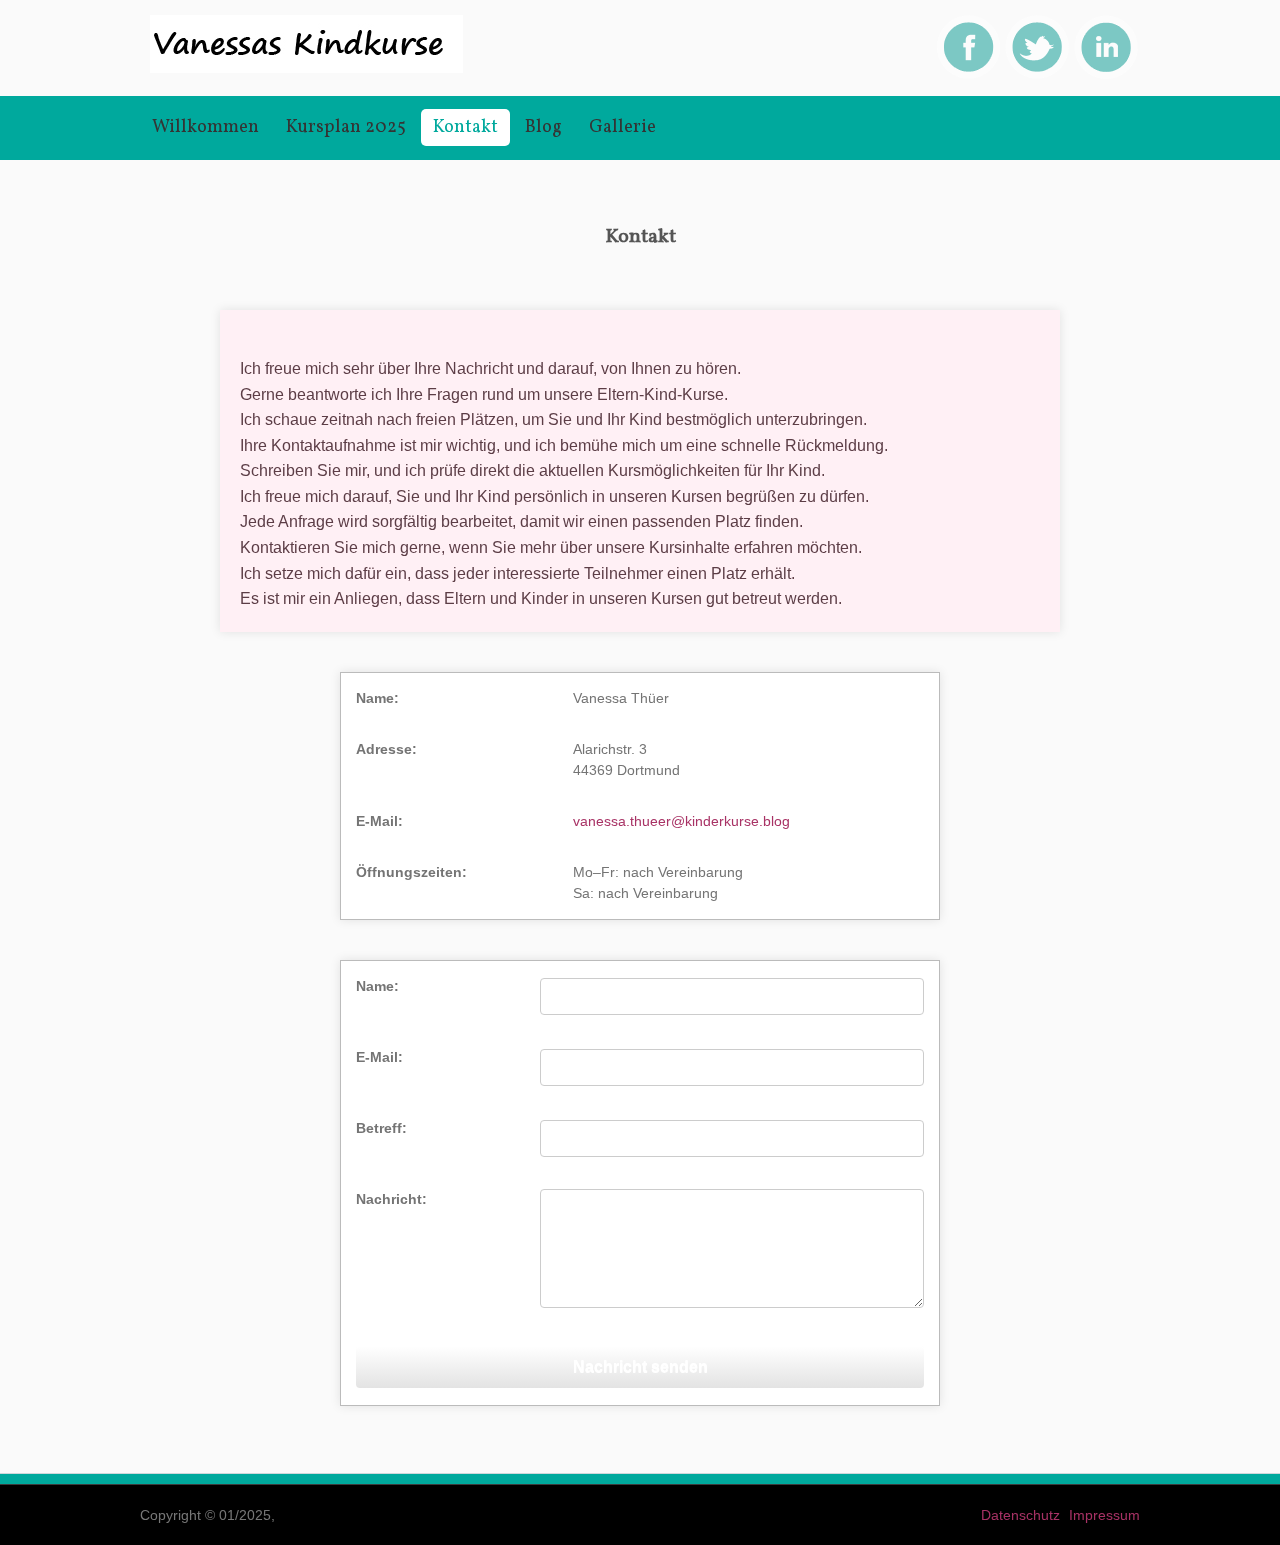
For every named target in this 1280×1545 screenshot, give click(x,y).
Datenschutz (1020, 1515)
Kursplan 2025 (346, 127)
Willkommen (205, 127)
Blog (543, 127)
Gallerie (622, 127)
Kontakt (465, 127)
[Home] (306, 68)
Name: (377, 986)
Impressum (1104, 1515)
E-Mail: (379, 1057)
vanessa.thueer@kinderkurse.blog (681, 821)
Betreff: (381, 1128)
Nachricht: (391, 1199)
